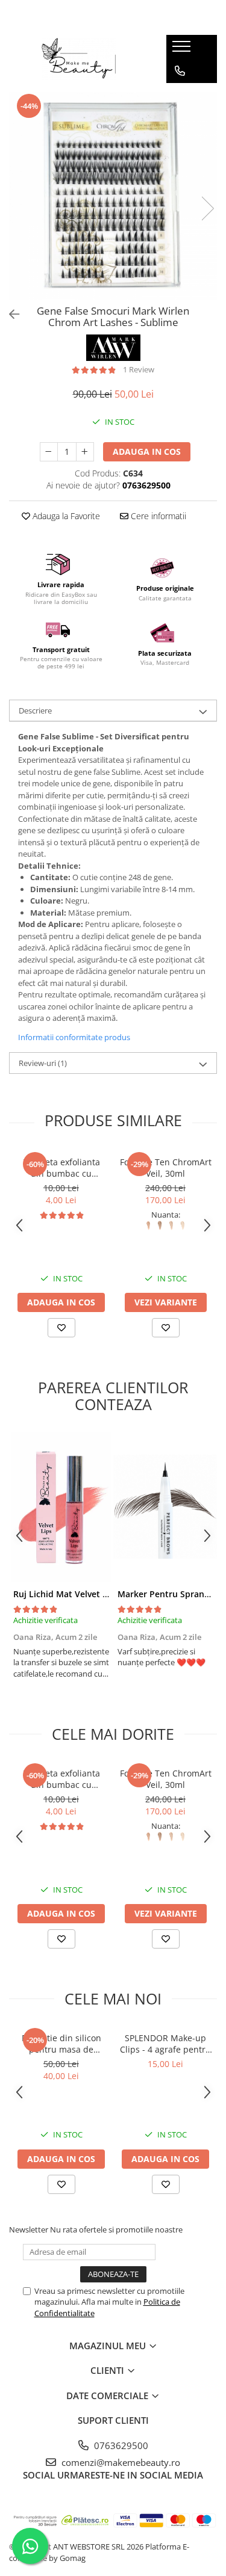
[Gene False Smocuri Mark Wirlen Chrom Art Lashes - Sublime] (113, 196)
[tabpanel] (113, 196)
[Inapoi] (9, 314)
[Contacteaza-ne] (180, 71)
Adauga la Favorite (65, 516)
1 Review (139, 369)
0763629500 (120, 2445)
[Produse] (183, 50)
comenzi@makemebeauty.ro (120, 2462)
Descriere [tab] (35, 710)
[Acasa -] (78, 59)
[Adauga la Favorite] (61, 1328)
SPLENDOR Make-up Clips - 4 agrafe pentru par (165, 2044)
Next (207, 208)
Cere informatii (157, 516)
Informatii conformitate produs (74, 1037)
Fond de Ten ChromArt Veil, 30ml (166, 1168)
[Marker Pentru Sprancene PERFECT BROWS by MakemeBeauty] (165, 1507)
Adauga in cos (147, 451)
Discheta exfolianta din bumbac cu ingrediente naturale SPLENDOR (61, 1168)
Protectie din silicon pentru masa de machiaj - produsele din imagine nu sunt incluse (61, 2044)
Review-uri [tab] (43, 1063)
